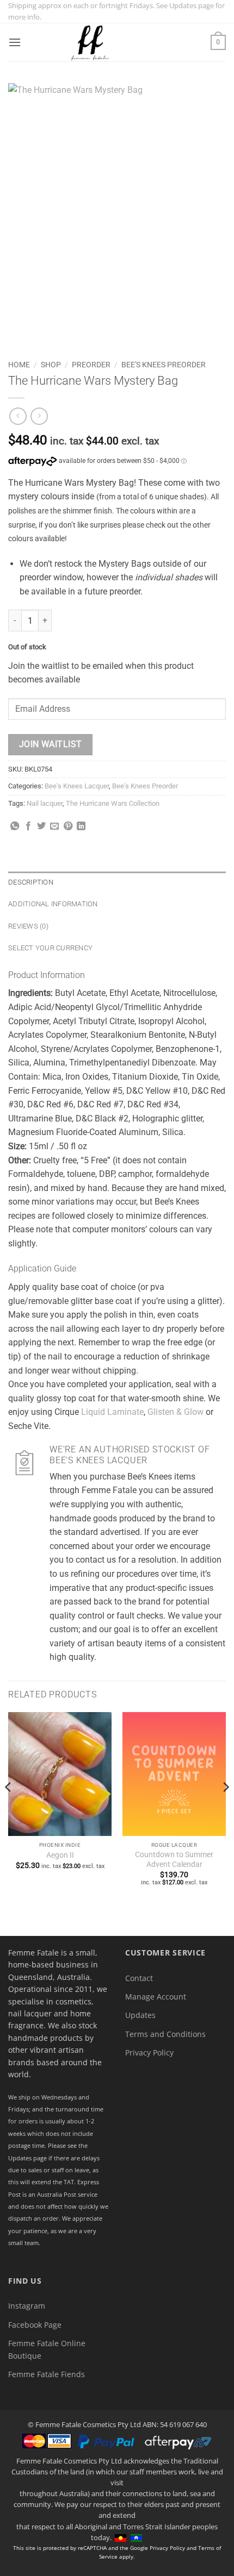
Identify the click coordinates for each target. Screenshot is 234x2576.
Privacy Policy (149, 2052)
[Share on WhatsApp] (15, 826)
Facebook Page (35, 2325)
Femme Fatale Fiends (47, 2374)
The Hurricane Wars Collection (113, 803)
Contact (139, 1978)
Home (19, 365)
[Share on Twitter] (41, 826)
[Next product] (18, 416)
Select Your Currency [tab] (50, 948)
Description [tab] (31, 882)
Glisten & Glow (175, 1412)
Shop (51, 365)
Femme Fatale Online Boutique (47, 2349)
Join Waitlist (51, 744)
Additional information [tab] (53, 904)
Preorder (91, 365)
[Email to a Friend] (54, 826)
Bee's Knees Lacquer (77, 786)
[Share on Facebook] (28, 826)
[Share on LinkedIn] (81, 826)
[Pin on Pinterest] (68, 826)
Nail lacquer (45, 803)
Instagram (27, 2306)
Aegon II (60, 1855)
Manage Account (156, 1997)
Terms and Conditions (165, 2034)
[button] (15, 42)
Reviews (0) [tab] (28, 926)
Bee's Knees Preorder (164, 365)
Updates (140, 2015)
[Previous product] (39, 416)
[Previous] (9, 1809)
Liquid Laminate (112, 1412)
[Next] (225, 1809)
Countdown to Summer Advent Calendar (174, 1859)
